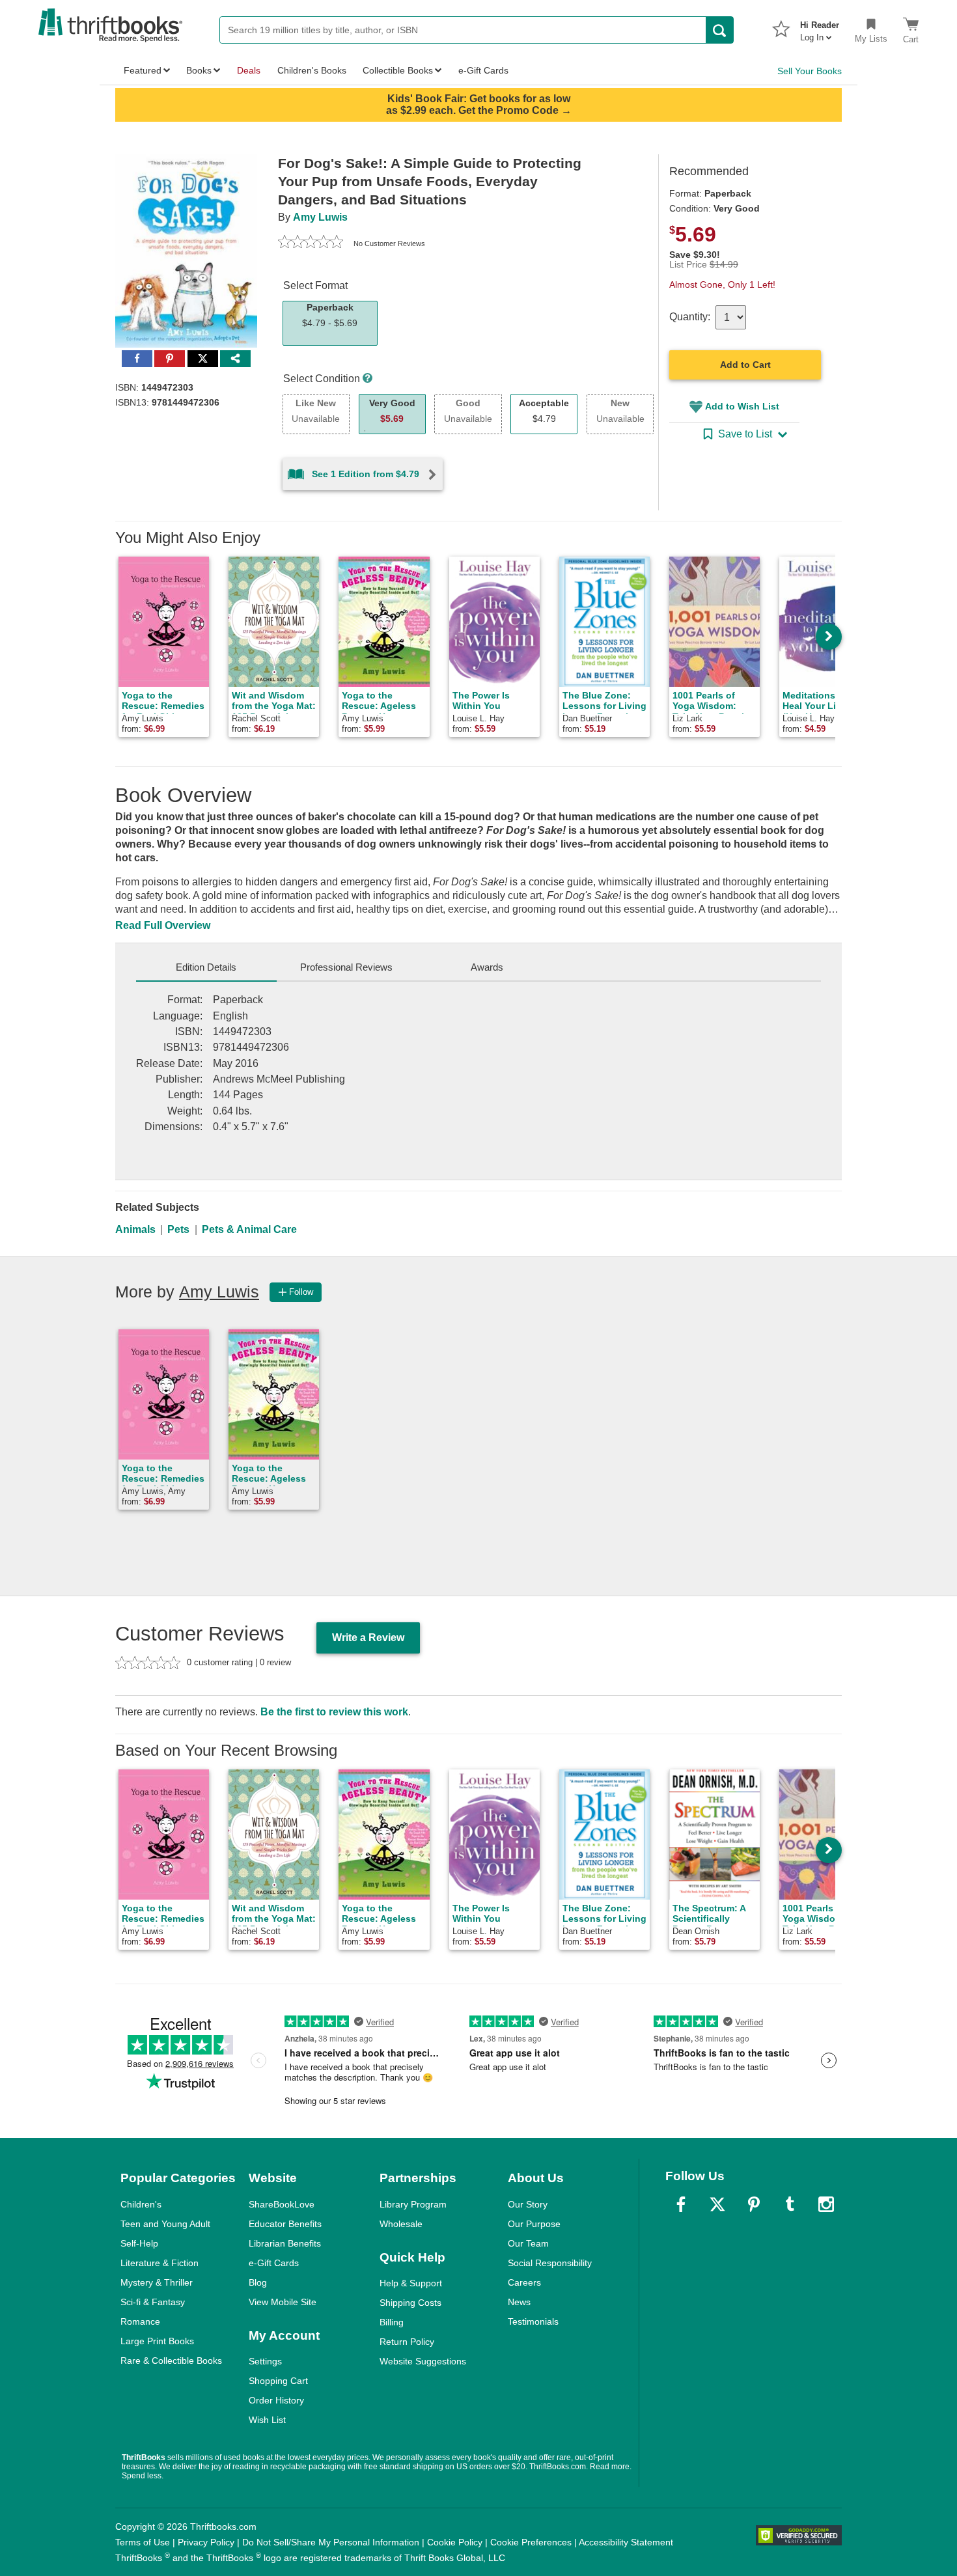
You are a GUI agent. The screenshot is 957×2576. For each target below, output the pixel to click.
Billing (392, 2322)
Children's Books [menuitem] (312, 70)
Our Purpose (534, 2224)
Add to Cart (745, 365)
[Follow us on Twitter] (717, 2204)
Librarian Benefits (285, 2243)
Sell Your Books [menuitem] (810, 71)
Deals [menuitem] (249, 70)
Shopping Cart (278, 2381)
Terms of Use (143, 2542)
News (519, 2302)
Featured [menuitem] (143, 70)
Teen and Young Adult (165, 2224)
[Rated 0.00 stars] (311, 243)
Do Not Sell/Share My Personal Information (331, 2542)
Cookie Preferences (531, 2542)
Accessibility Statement (626, 2542)
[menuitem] (820, 27)
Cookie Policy (455, 2542)
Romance (140, 2321)
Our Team (528, 2243)
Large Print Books (157, 2341)
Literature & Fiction (159, 2263)
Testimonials (533, 2321)
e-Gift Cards (274, 2263)
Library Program (413, 2204)
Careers (524, 2282)
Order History (276, 2400)
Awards (487, 967)
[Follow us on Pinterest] (754, 2204)
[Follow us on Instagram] (826, 2204)
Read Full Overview (163, 925)
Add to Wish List (742, 406)
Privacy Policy (206, 2542)
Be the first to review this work (334, 1712)
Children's (141, 2204)
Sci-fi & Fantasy (153, 2302)
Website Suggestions (423, 2361)
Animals (135, 1229)
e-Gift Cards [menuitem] (483, 70)
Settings (265, 2361)
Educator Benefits (285, 2224)
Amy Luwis (320, 217)
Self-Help (139, 2243)
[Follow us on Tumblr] (790, 2204)
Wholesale (401, 2224)
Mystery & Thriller (157, 2282)
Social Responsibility (550, 2263)
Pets (178, 1229)
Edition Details (206, 967)
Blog (258, 2282)
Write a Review (368, 1638)
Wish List (267, 2420)
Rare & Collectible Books (171, 2361)
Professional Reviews (346, 967)
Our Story (528, 2204)
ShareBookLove (282, 2204)
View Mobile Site (283, 2302)
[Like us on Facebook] (681, 2204)
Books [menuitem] (199, 70)
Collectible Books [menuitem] (398, 70)
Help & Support (411, 2283)
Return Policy (407, 2342)
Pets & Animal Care (249, 1229)
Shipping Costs (410, 2303)
